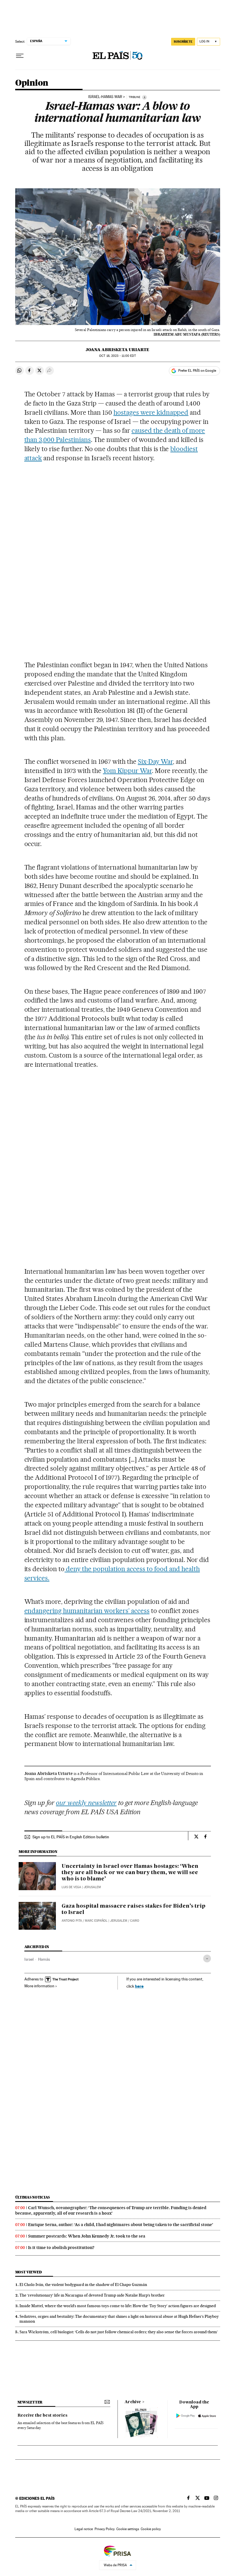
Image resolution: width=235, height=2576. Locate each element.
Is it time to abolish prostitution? (61, 2248)
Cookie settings (128, 2529)
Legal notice (84, 2529)
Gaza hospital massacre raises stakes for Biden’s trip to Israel (134, 1909)
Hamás (44, 1959)
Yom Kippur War (127, 771)
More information (39, 1986)
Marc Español (96, 1921)
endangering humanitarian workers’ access (87, 1611)
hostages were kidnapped (151, 412)
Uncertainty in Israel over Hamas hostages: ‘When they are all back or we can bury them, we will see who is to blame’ (130, 1873)
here (139, 1986)
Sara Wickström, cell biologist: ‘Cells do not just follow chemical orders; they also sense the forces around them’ (119, 2332)
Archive (133, 2402)
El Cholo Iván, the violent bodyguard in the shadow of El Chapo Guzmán (83, 2285)
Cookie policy (151, 2529)
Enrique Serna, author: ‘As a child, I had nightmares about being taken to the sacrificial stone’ (121, 2225)
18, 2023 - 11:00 (117, 356)
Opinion (32, 83)
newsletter (30, 2402)
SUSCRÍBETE (183, 42)
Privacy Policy (105, 2529)
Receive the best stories (42, 2416)
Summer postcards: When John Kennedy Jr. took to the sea (87, 2236)
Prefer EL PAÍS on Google (197, 371)
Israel (29, 1959)
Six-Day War (155, 762)
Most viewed (29, 2272)
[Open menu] (20, 56)
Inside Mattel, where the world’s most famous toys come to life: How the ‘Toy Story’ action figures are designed (118, 2306)
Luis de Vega (71, 1887)
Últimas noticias (33, 2197)
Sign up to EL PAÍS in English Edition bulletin (71, 1837)
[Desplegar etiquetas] (207, 1959)
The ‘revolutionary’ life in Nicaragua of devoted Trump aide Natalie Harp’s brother (92, 2295)
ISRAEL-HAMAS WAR (105, 97)
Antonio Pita (72, 1921)
